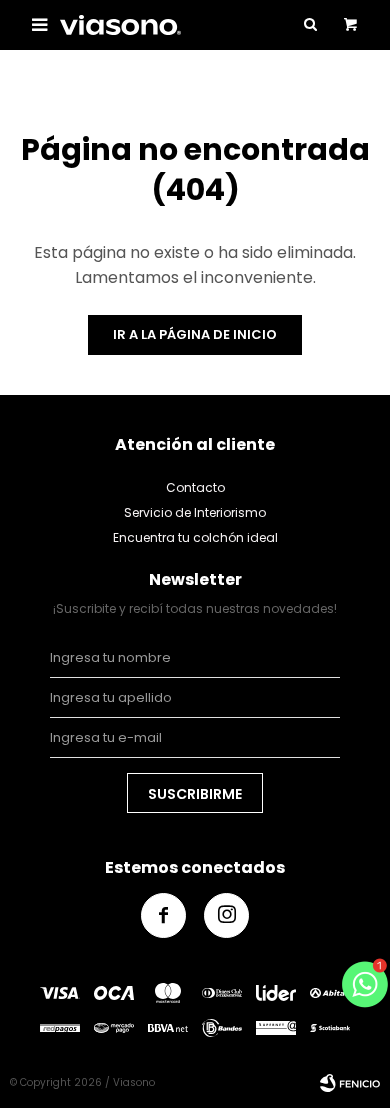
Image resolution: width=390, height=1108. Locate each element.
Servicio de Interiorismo (195, 512)
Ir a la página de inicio (195, 334)
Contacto (195, 487)
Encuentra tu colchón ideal (195, 537)
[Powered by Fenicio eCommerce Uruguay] (350, 1083)
